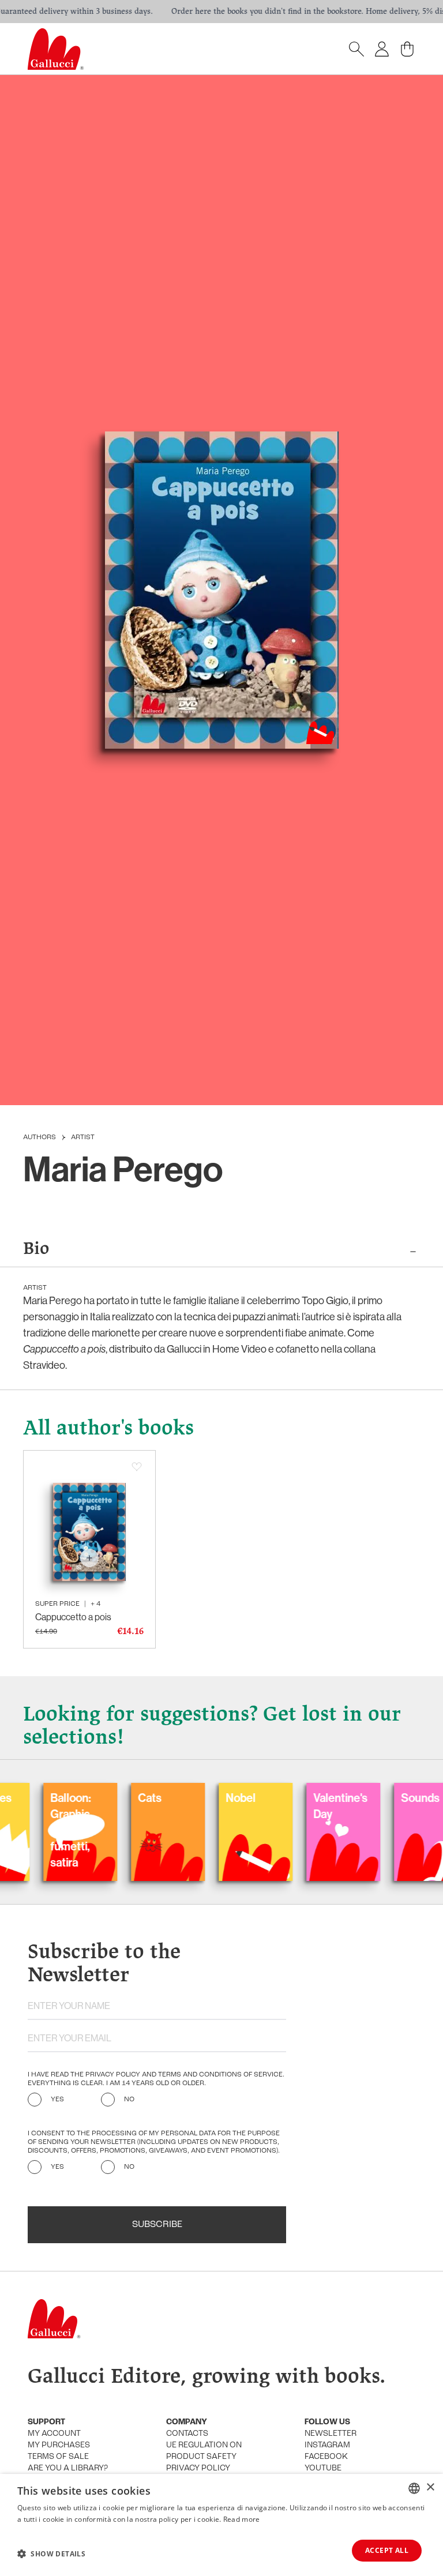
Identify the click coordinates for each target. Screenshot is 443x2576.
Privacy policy (198, 2468)
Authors (40, 1137)
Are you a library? (68, 2468)
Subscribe (157, 2225)
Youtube (323, 2468)
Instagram (327, 2445)
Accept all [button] (387, 2550)
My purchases (59, 2445)
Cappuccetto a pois (73, 1617)
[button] (51, 2554)
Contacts (187, 2434)
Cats (113, 1798)
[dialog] (221, 2525)
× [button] (430, 2487)
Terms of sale (58, 2457)
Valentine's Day (303, 1806)
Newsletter (331, 2434)
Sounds (383, 1798)
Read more (242, 2519)
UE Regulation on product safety (204, 2451)
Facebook (326, 2457)
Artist (83, 1137)
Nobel (204, 1798)
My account (54, 2434)
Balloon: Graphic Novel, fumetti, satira (33, 1830)
